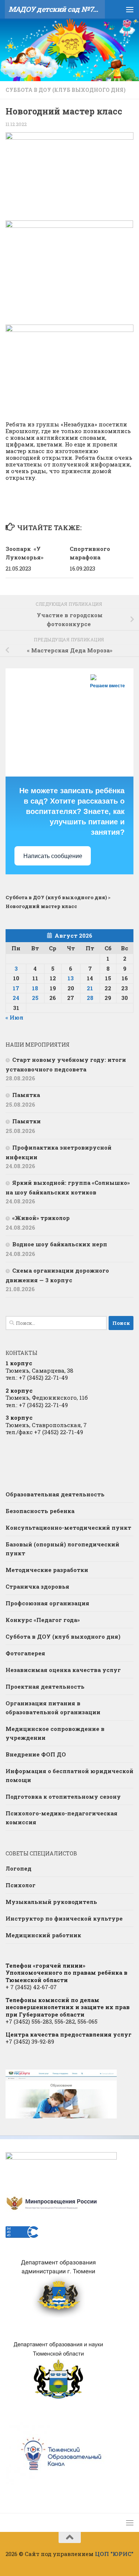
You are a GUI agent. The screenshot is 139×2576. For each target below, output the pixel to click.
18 (35, 988)
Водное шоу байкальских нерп (60, 1244)
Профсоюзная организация (47, 1603)
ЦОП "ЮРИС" (114, 2554)
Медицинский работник (43, 1935)
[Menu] (130, 9)
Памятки (27, 1121)
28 (90, 998)
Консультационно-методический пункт (68, 1528)
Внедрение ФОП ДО (36, 1754)
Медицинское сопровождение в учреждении (55, 1733)
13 (71, 978)
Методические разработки (47, 1570)
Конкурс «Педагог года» (43, 1620)
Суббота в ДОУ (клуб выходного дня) (66, 90)
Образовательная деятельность (55, 1494)
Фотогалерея (25, 1653)
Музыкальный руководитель (51, 1902)
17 (16, 988)
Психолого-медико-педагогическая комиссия (62, 1818)
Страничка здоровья (37, 1586)
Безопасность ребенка (40, 1511)
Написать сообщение (53, 856)
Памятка (26, 1095)
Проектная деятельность (45, 1686)
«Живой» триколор (41, 1218)
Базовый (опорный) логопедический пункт (62, 1549)
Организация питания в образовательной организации (53, 1708)
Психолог (21, 1885)
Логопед (19, 1868)
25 (35, 998)
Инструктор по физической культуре (64, 1918)
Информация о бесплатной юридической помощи (69, 1775)
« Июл (14, 1017)
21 (90, 988)
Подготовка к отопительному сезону (63, 1796)
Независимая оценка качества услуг (63, 1670)
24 (16, 998)
